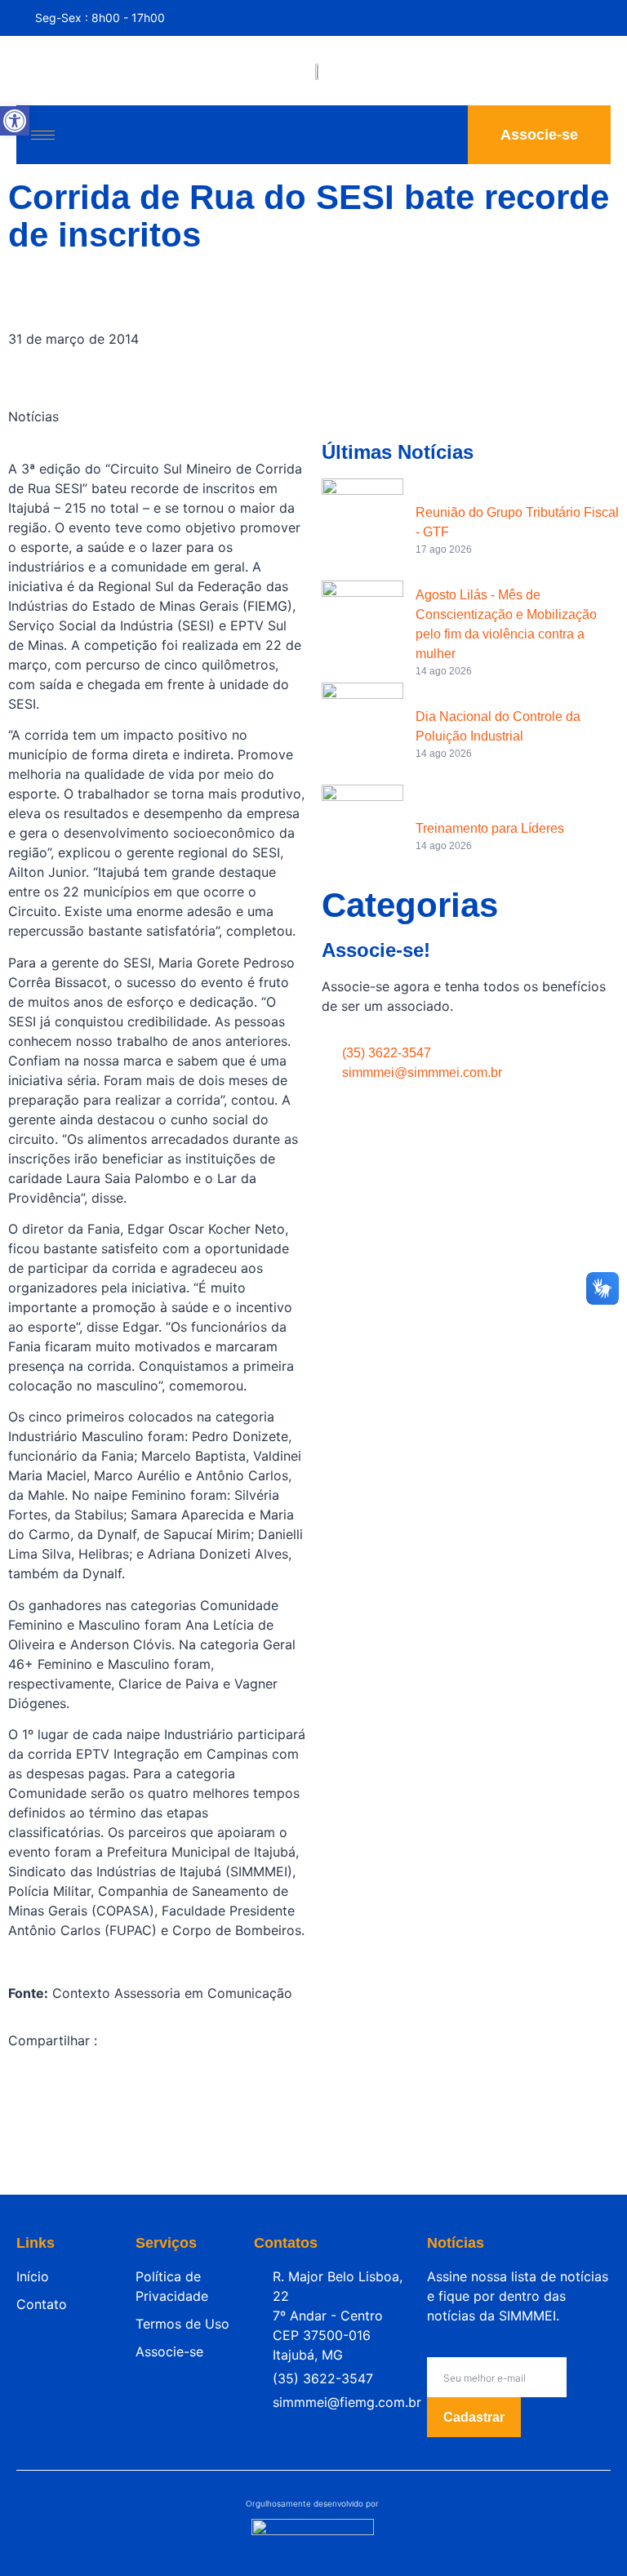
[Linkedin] (603, 20)
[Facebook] (537, 20)
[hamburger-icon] (43, 135)
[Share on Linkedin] (157, 2160)
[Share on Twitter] (157, 2124)
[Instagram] (570, 20)
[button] (15, 121)
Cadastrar (474, 2417)
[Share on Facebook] (157, 2089)
